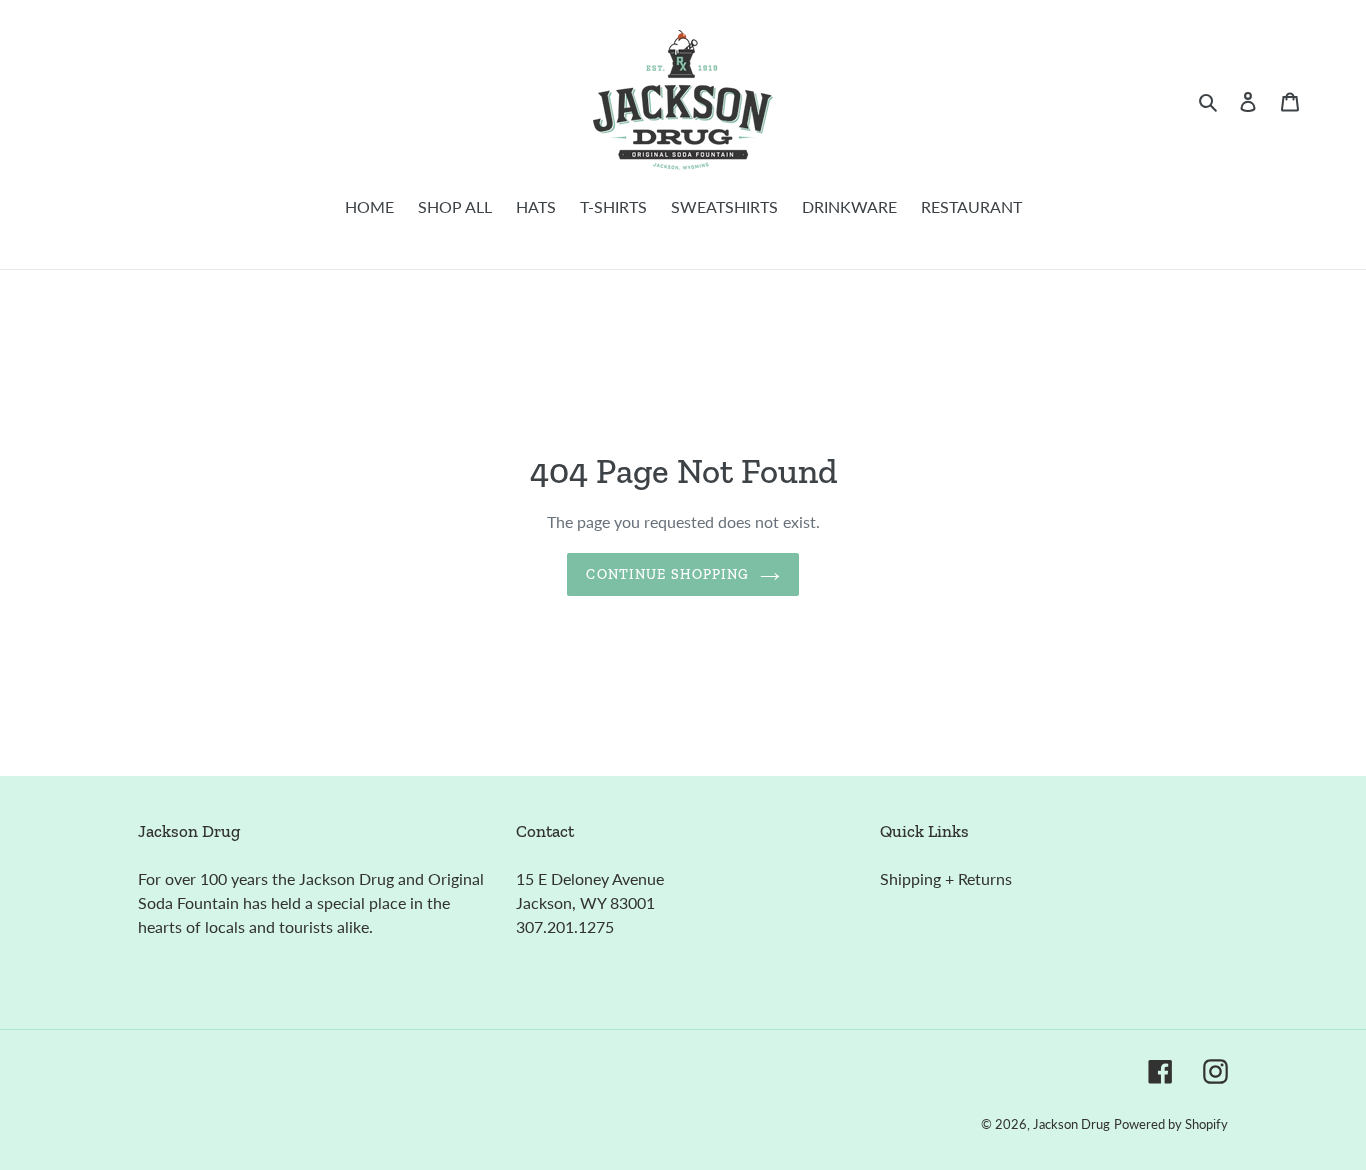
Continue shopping (667, 574)
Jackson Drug (1071, 1124)
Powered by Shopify (1171, 1124)
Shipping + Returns (946, 878)
